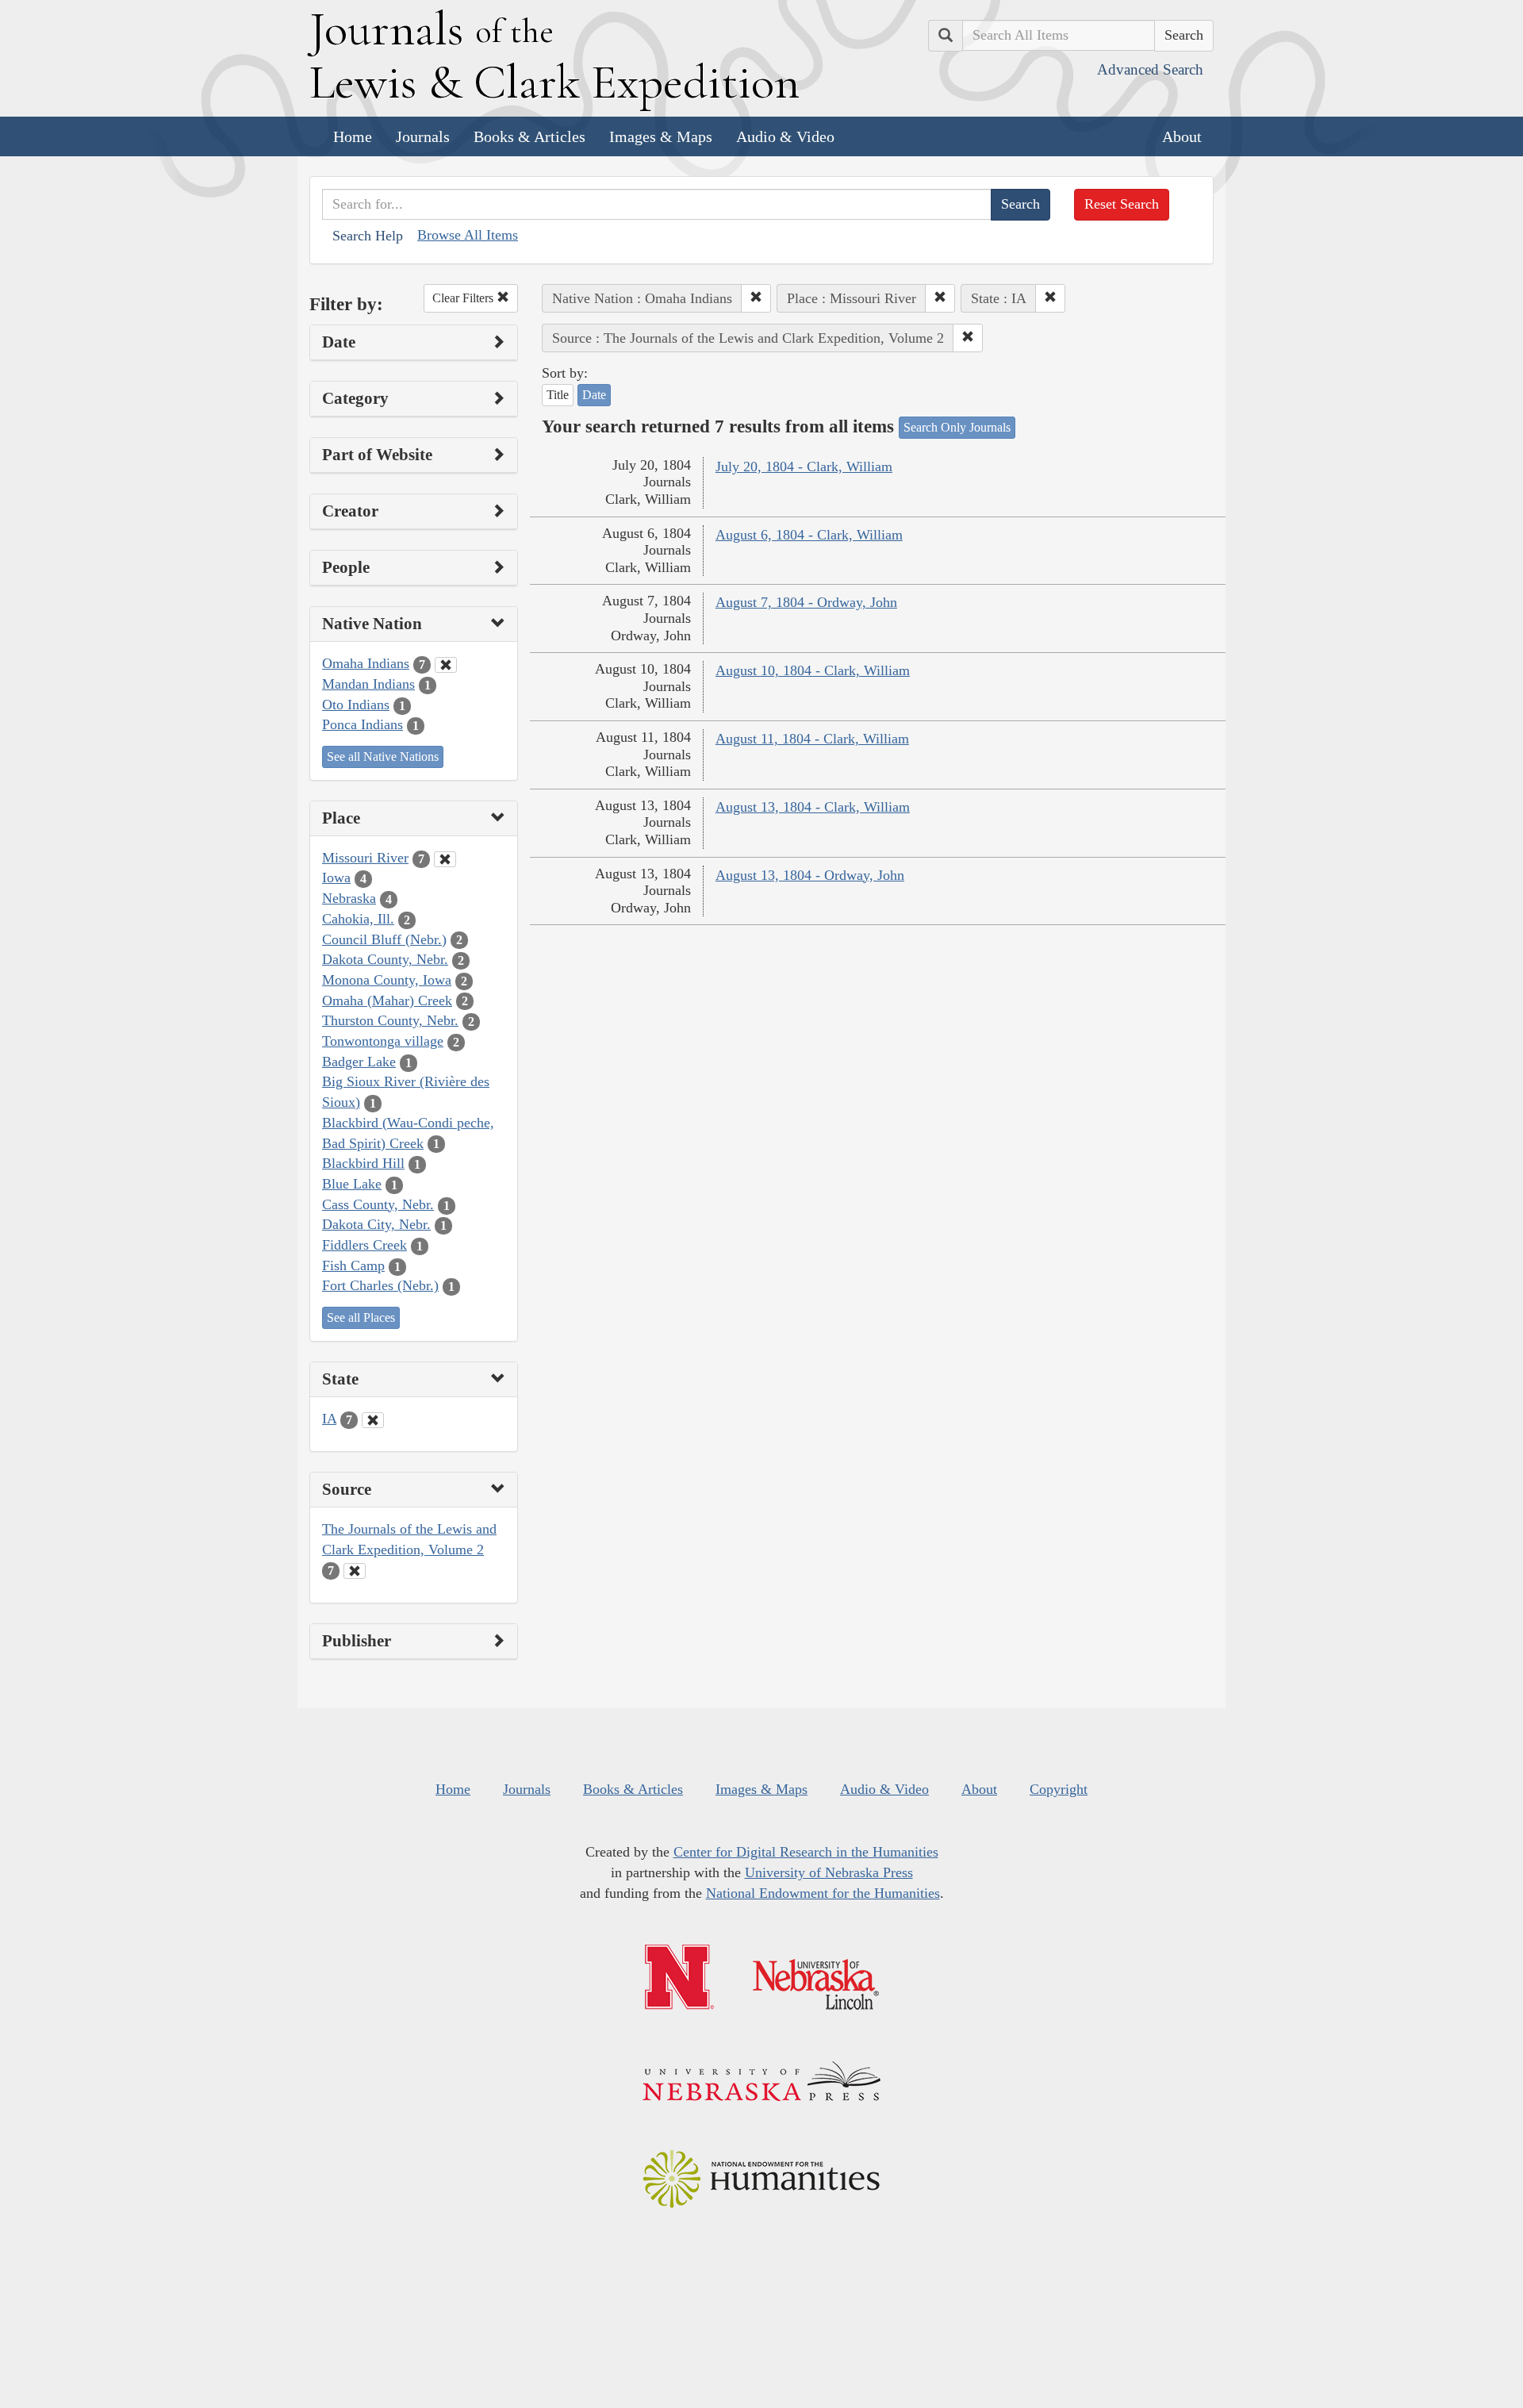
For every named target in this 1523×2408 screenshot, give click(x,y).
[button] (756, 298)
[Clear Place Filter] (445, 859)
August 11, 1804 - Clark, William (812, 739)
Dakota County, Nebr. (385, 959)
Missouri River (365, 858)
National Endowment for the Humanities (823, 1893)
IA (329, 1419)
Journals (423, 136)
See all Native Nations (383, 757)
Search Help (368, 236)
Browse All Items (468, 235)
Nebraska (349, 898)
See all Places (361, 1317)
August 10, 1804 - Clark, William (813, 670)
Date (594, 395)
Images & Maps (661, 136)
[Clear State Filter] (373, 1420)
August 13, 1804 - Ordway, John (810, 875)
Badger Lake (359, 1062)
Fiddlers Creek (364, 1245)
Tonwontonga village (383, 1041)
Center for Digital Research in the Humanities (806, 1852)
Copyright (1059, 1789)
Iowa (336, 878)
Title (558, 395)
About (1182, 136)
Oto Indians (356, 705)
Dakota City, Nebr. (376, 1224)
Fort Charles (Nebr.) (380, 1285)
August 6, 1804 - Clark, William (809, 535)
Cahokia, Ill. (358, 919)
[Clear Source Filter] (355, 1571)
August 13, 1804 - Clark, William (813, 807)
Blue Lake (352, 1184)
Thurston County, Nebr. (390, 1020)
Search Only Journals (957, 427)
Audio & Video (785, 136)
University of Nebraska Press (829, 1872)
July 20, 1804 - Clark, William (804, 467)
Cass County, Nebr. (378, 1204)
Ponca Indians (363, 724)
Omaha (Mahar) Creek (387, 1000)
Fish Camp (353, 1265)
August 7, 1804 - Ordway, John (806, 602)
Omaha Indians (366, 663)
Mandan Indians (368, 684)
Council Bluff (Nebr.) (384, 939)
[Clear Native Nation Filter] (446, 665)
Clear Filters (464, 298)
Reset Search (1122, 204)
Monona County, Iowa (387, 980)
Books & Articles (529, 136)
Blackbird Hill (363, 1163)
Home (353, 136)
